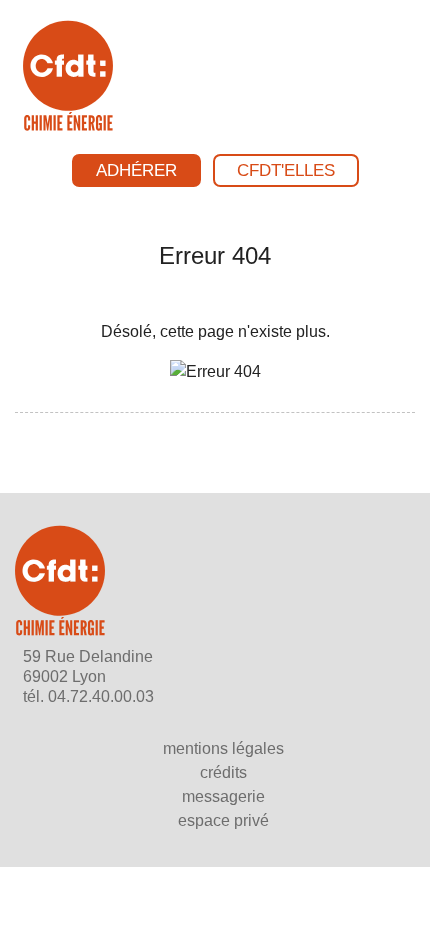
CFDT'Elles (286, 170)
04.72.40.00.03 (101, 696)
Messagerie (223, 796)
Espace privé (223, 820)
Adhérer (136, 170)
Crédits (223, 772)
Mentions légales (223, 748)
